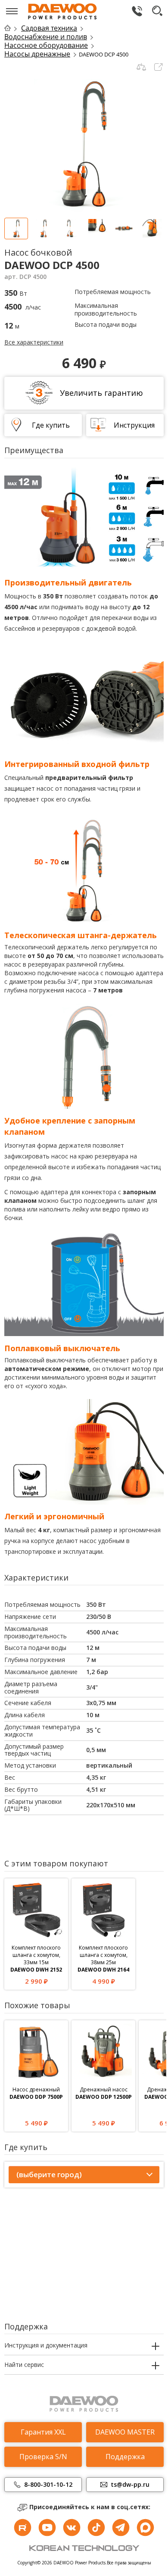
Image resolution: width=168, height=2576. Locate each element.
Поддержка (125, 2457)
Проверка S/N (43, 2457)
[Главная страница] (12, 28)
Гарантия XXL (43, 2432)
